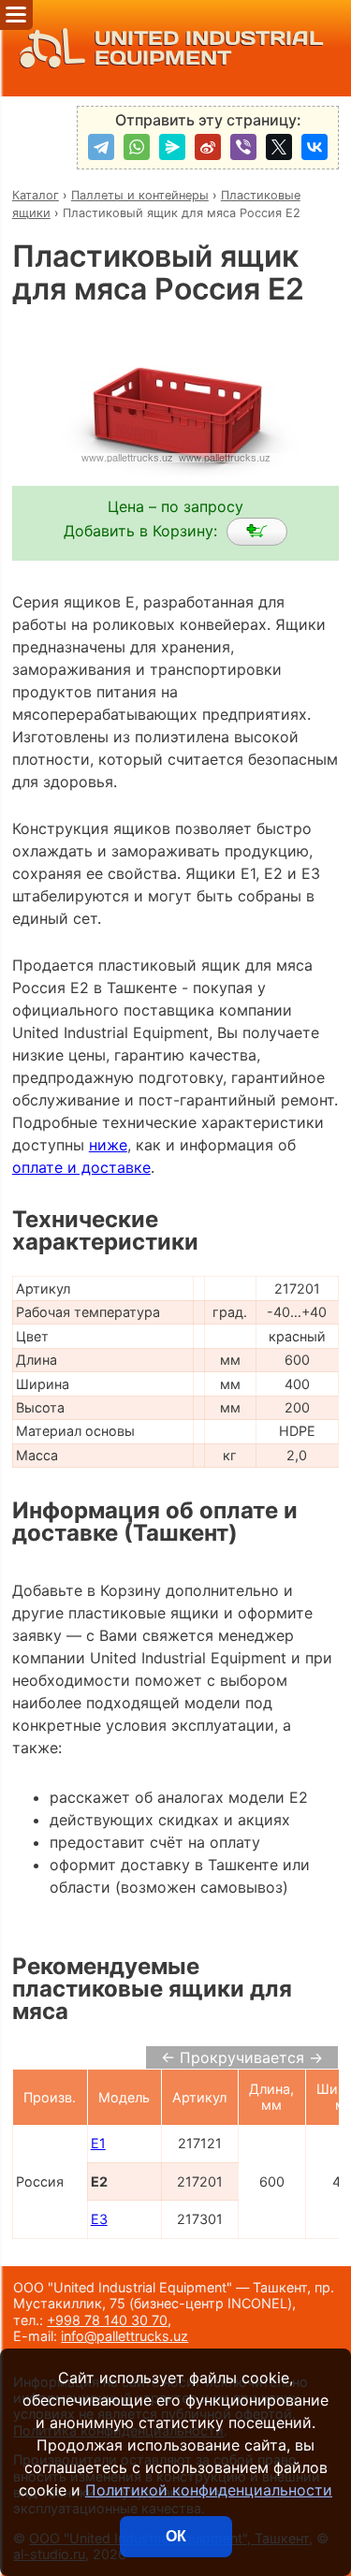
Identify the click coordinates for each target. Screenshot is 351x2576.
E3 (99, 2219)
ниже (108, 1145)
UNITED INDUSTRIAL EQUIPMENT (209, 48)
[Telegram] (101, 147)
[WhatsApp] (137, 147)
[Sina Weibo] (208, 147)
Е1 (98, 2143)
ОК (176, 2536)
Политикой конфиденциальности (209, 2490)
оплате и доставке (81, 1167)
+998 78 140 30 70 (107, 2320)
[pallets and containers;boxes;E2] (257, 532)
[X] (279, 147)
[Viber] (243, 147)
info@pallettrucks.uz (124, 2336)
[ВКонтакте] (314, 147)
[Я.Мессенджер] (172, 147)
